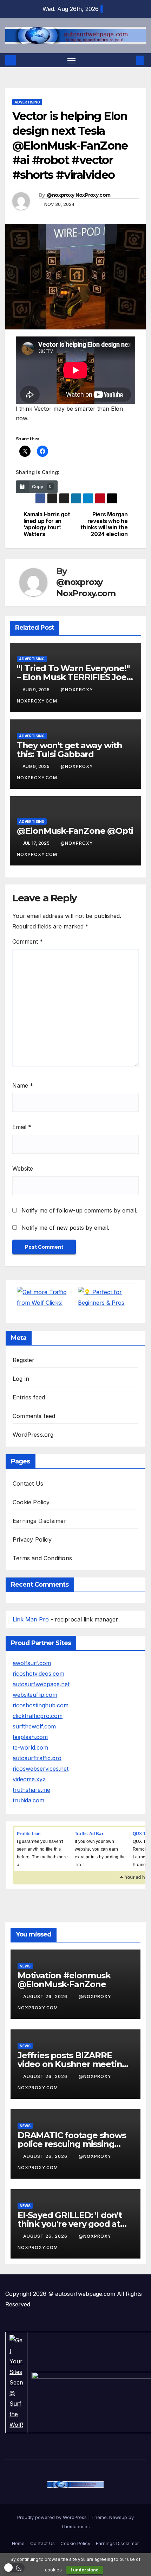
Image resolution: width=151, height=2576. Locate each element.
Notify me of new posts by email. (65, 1228)
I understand (85, 2570)
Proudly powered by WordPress (53, 2517)
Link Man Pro (31, 1619)
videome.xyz (29, 1779)
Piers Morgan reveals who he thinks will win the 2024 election (104, 524)
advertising (27, 102)
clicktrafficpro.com (38, 1716)
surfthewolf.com (34, 1726)
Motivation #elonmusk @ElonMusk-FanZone (64, 1980)
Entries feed (29, 1397)
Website (23, 1169)
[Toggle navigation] (72, 60)
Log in (21, 1379)
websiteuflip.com (35, 1695)
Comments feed (34, 1416)
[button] (129, 60)
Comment (28, 941)
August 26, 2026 (46, 1996)
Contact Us (28, 1484)
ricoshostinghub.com (41, 1705)
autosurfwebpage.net (41, 1684)
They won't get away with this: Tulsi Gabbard (70, 750)
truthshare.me (31, 1790)
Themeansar (75, 2526)
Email (22, 1127)
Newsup (118, 2517)
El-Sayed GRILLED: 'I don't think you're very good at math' (70, 2224)
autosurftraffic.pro (37, 1758)
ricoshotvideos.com (38, 1674)
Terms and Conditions (42, 1558)
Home (18, 2543)
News (25, 1966)
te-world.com (30, 1747)
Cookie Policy (31, 1502)
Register (24, 1360)
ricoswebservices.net (41, 1769)
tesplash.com (30, 1737)
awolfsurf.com (32, 1663)
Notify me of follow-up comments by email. (79, 1210)
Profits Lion (29, 1834)
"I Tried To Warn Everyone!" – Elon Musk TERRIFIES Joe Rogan (73, 677)
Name (23, 1085)
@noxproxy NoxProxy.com (79, 195)
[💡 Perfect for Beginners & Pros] (106, 1297)
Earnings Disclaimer (40, 1521)
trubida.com (28, 1800)
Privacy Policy (32, 1539)
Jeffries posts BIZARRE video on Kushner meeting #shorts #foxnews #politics (74, 2064)
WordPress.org (33, 1435)
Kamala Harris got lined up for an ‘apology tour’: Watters (47, 524)
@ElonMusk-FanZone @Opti (75, 831)
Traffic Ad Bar (89, 1834)
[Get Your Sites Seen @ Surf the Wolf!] (16, 2382)
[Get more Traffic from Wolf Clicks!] (43, 1297)
